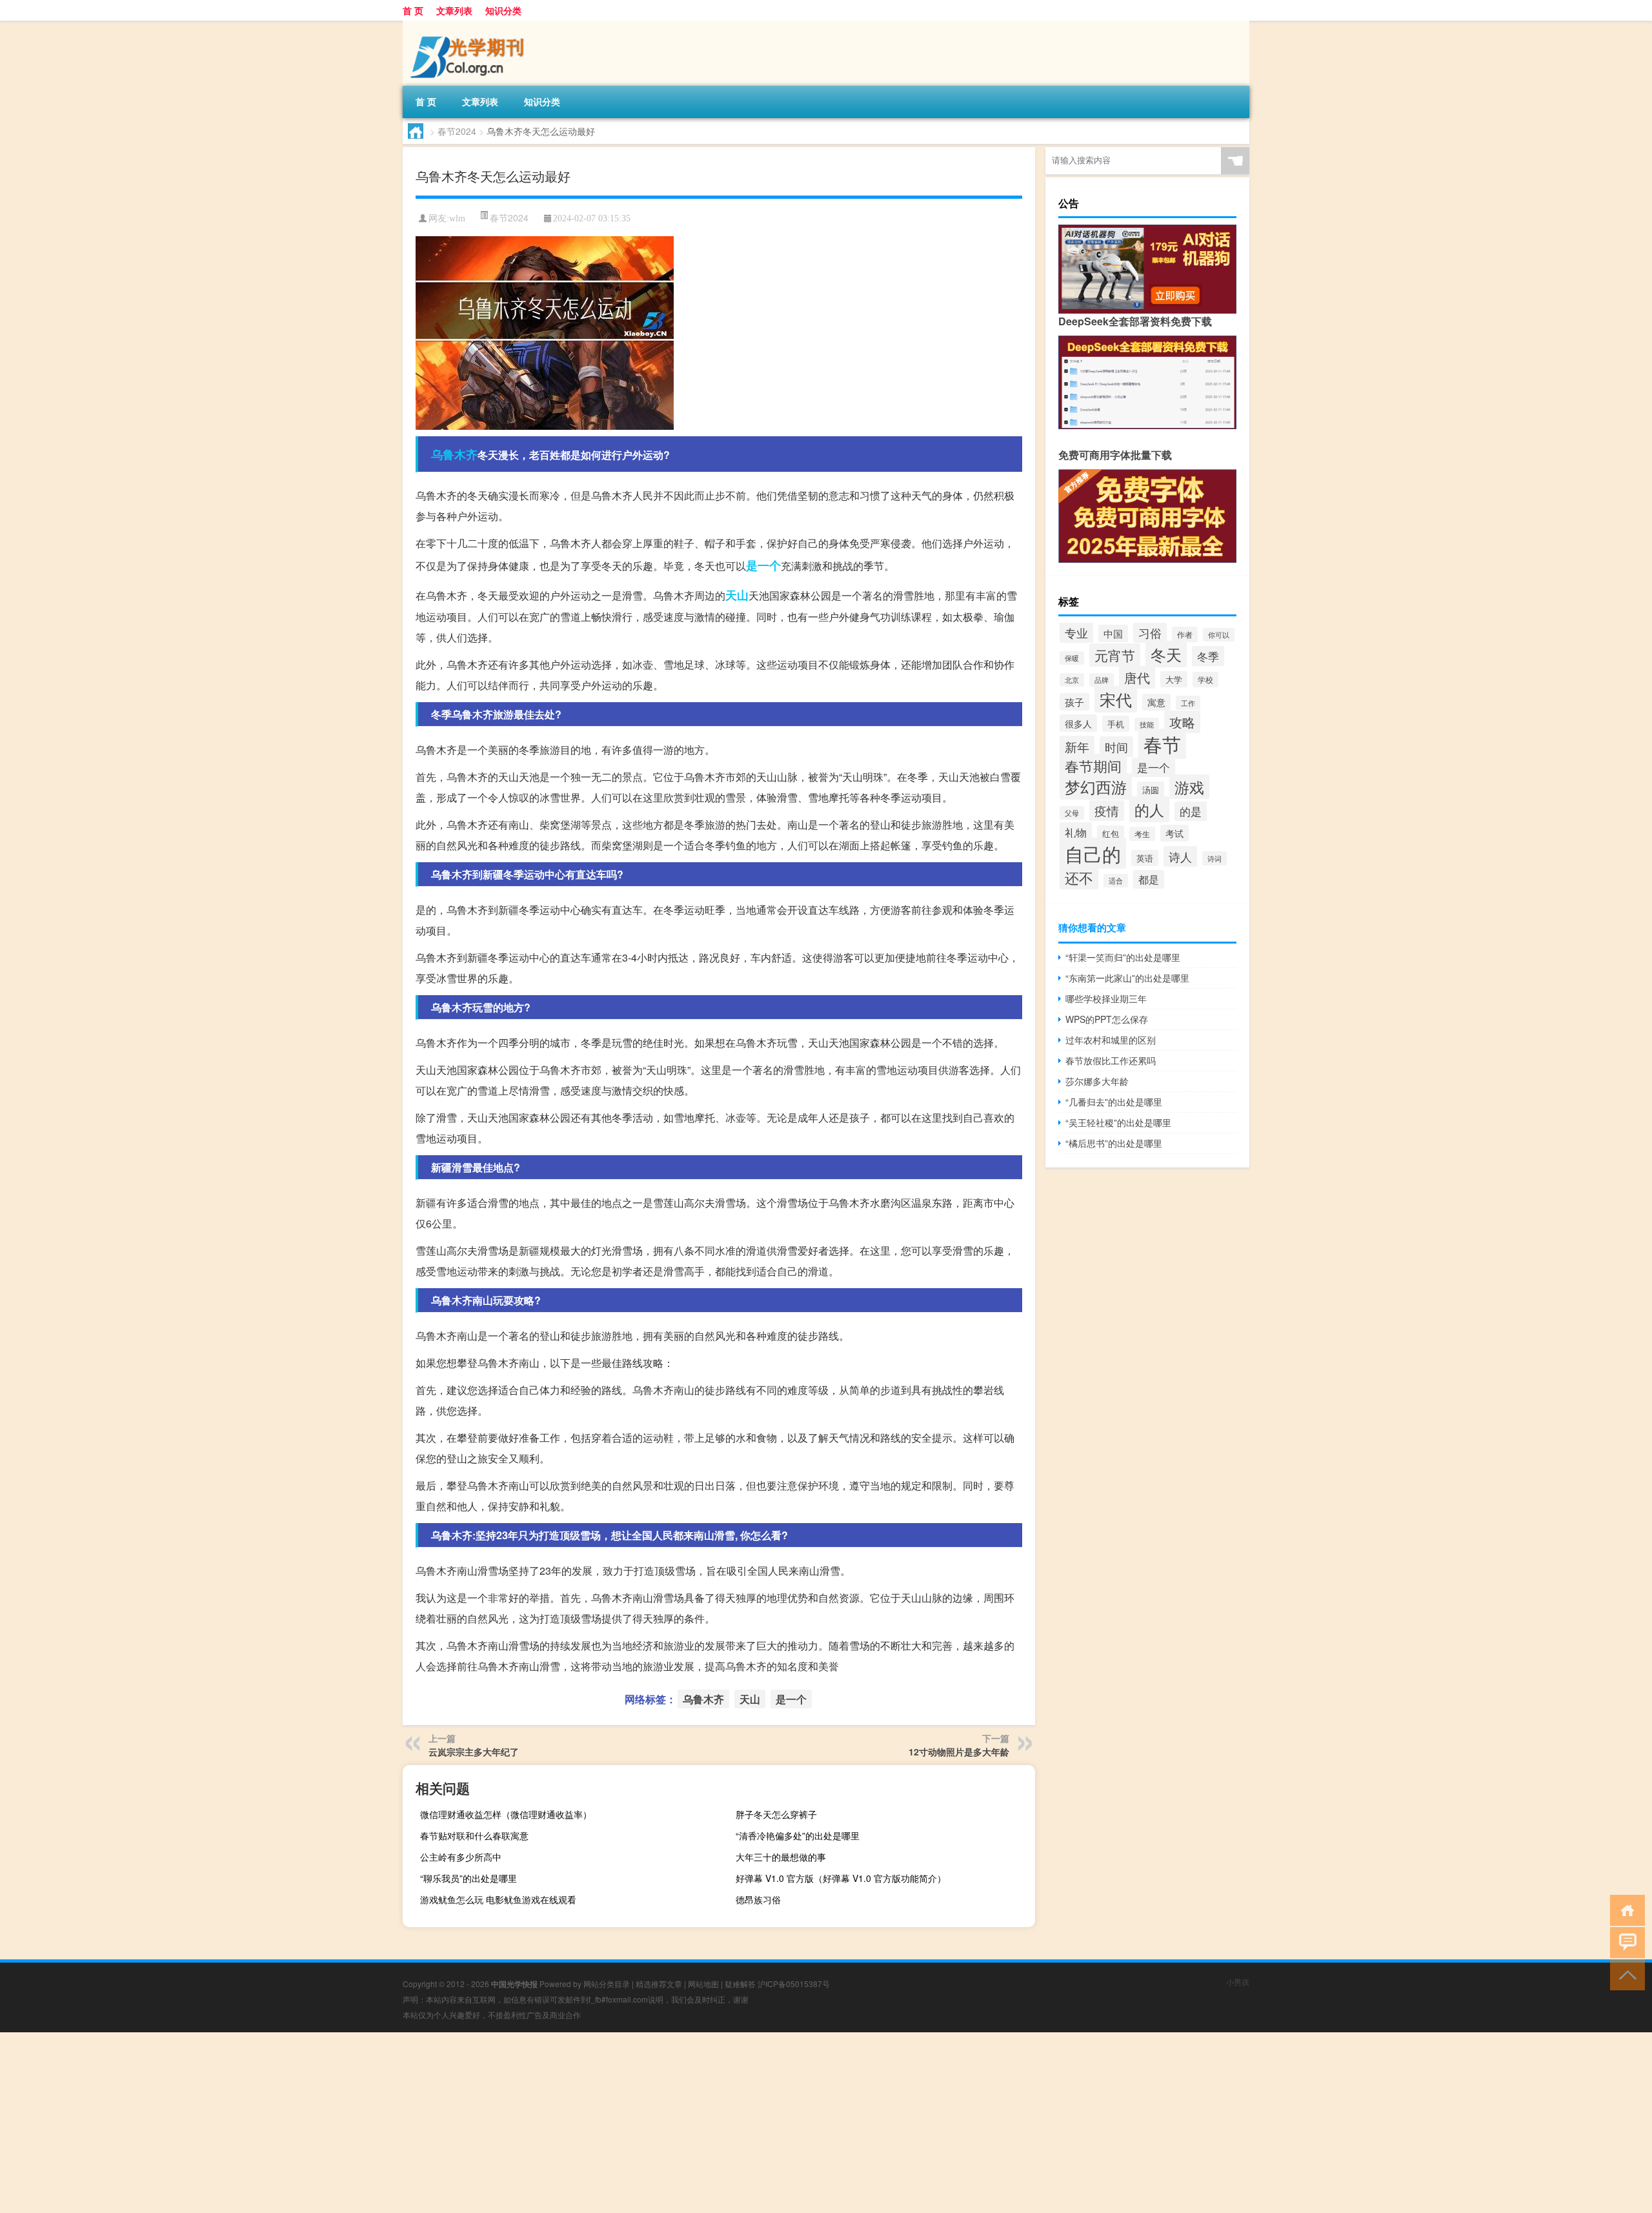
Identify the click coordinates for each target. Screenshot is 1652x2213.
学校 (1205, 680)
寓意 (1156, 702)
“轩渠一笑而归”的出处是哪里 (1123, 957)
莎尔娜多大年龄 (1097, 1081)
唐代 (1137, 677)
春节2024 (457, 131)
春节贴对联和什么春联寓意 (474, 1835)
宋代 (1116, 699)
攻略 (1182, 722)
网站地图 (703, 1984)
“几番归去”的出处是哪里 (1114, 1102)
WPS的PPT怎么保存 (1107, 1019)
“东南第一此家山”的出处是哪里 (1127, 978)
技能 (1147, 724)
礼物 (1076, 832)
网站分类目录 (607, 1984)
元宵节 (1115, 655)
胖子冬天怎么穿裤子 (776, 1814)
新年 (1077, 746)
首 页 (413, 10)
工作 (1188, 703)
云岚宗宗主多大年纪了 (474, 1752)
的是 (1191, 811)
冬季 (1208, 656)
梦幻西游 (1096, 786)
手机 (1116, 724)
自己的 (1093, 853)
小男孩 (1238, 1982)
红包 (1111, 834)
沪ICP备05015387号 (794, 1984)
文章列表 (454, 10)
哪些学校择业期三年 (1106, 998)
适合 (1116, 881)
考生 (1142, 834)
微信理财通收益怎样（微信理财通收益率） (506, 1814)
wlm (457, 218)
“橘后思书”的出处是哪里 (1114, 1143)
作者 (1185, 634)
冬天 (1166, 654)
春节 (1162, 744)
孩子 (1074, 702)
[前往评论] (1625, 1942)
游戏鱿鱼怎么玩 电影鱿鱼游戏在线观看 (498, 1899)
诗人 (1180, 856)
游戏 (1189, 787)
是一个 (763, 565)
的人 (1149, 809)
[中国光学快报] (470, 25)
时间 (1116, 747)
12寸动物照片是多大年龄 (959, 1752)
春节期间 (1093, 766)
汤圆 (1151, 790)
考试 (1174, 833)
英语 (1145, 858)
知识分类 (503, 10)
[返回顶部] (1625, 1974)
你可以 (1219, 635)
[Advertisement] (387, 2123)
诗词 (1214, 858)
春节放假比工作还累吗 (1111, 1060)
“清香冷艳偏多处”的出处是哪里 (798, 1835)
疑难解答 (740, 1984)
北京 (1072, 680)
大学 (1174, 679)
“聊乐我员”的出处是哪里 (468, 1878)
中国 (1113, 633)
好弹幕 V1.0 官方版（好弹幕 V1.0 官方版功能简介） (841, 1878)
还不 (1079, 877)
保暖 (1072, 658)
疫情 (1107, 811)
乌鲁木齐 (454, 454)
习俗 (1150, 633)
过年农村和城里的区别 (1111, 1040)
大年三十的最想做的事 (781, 1857)
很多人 (1078, 723)
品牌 (1102, 680)
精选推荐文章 (659, 1984)
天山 (737, 595)
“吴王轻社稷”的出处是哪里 (1118, 1122)
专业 (1076, 632)
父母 (1072, 813)
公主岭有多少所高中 (461, 1857)
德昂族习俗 (758, 1899)
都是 (1149, 879)
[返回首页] (1625, 1909)
